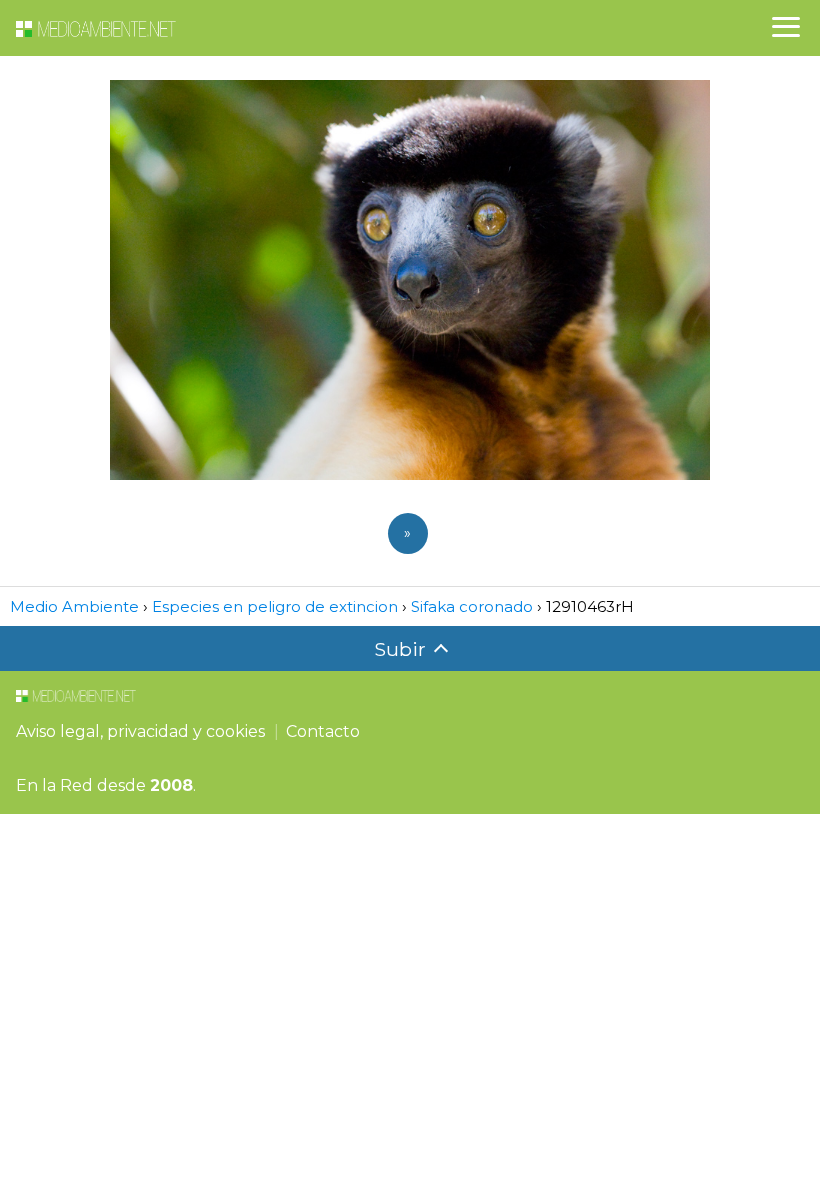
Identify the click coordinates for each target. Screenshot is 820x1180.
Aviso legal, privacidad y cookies (140, 731)
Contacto (323, 731)
